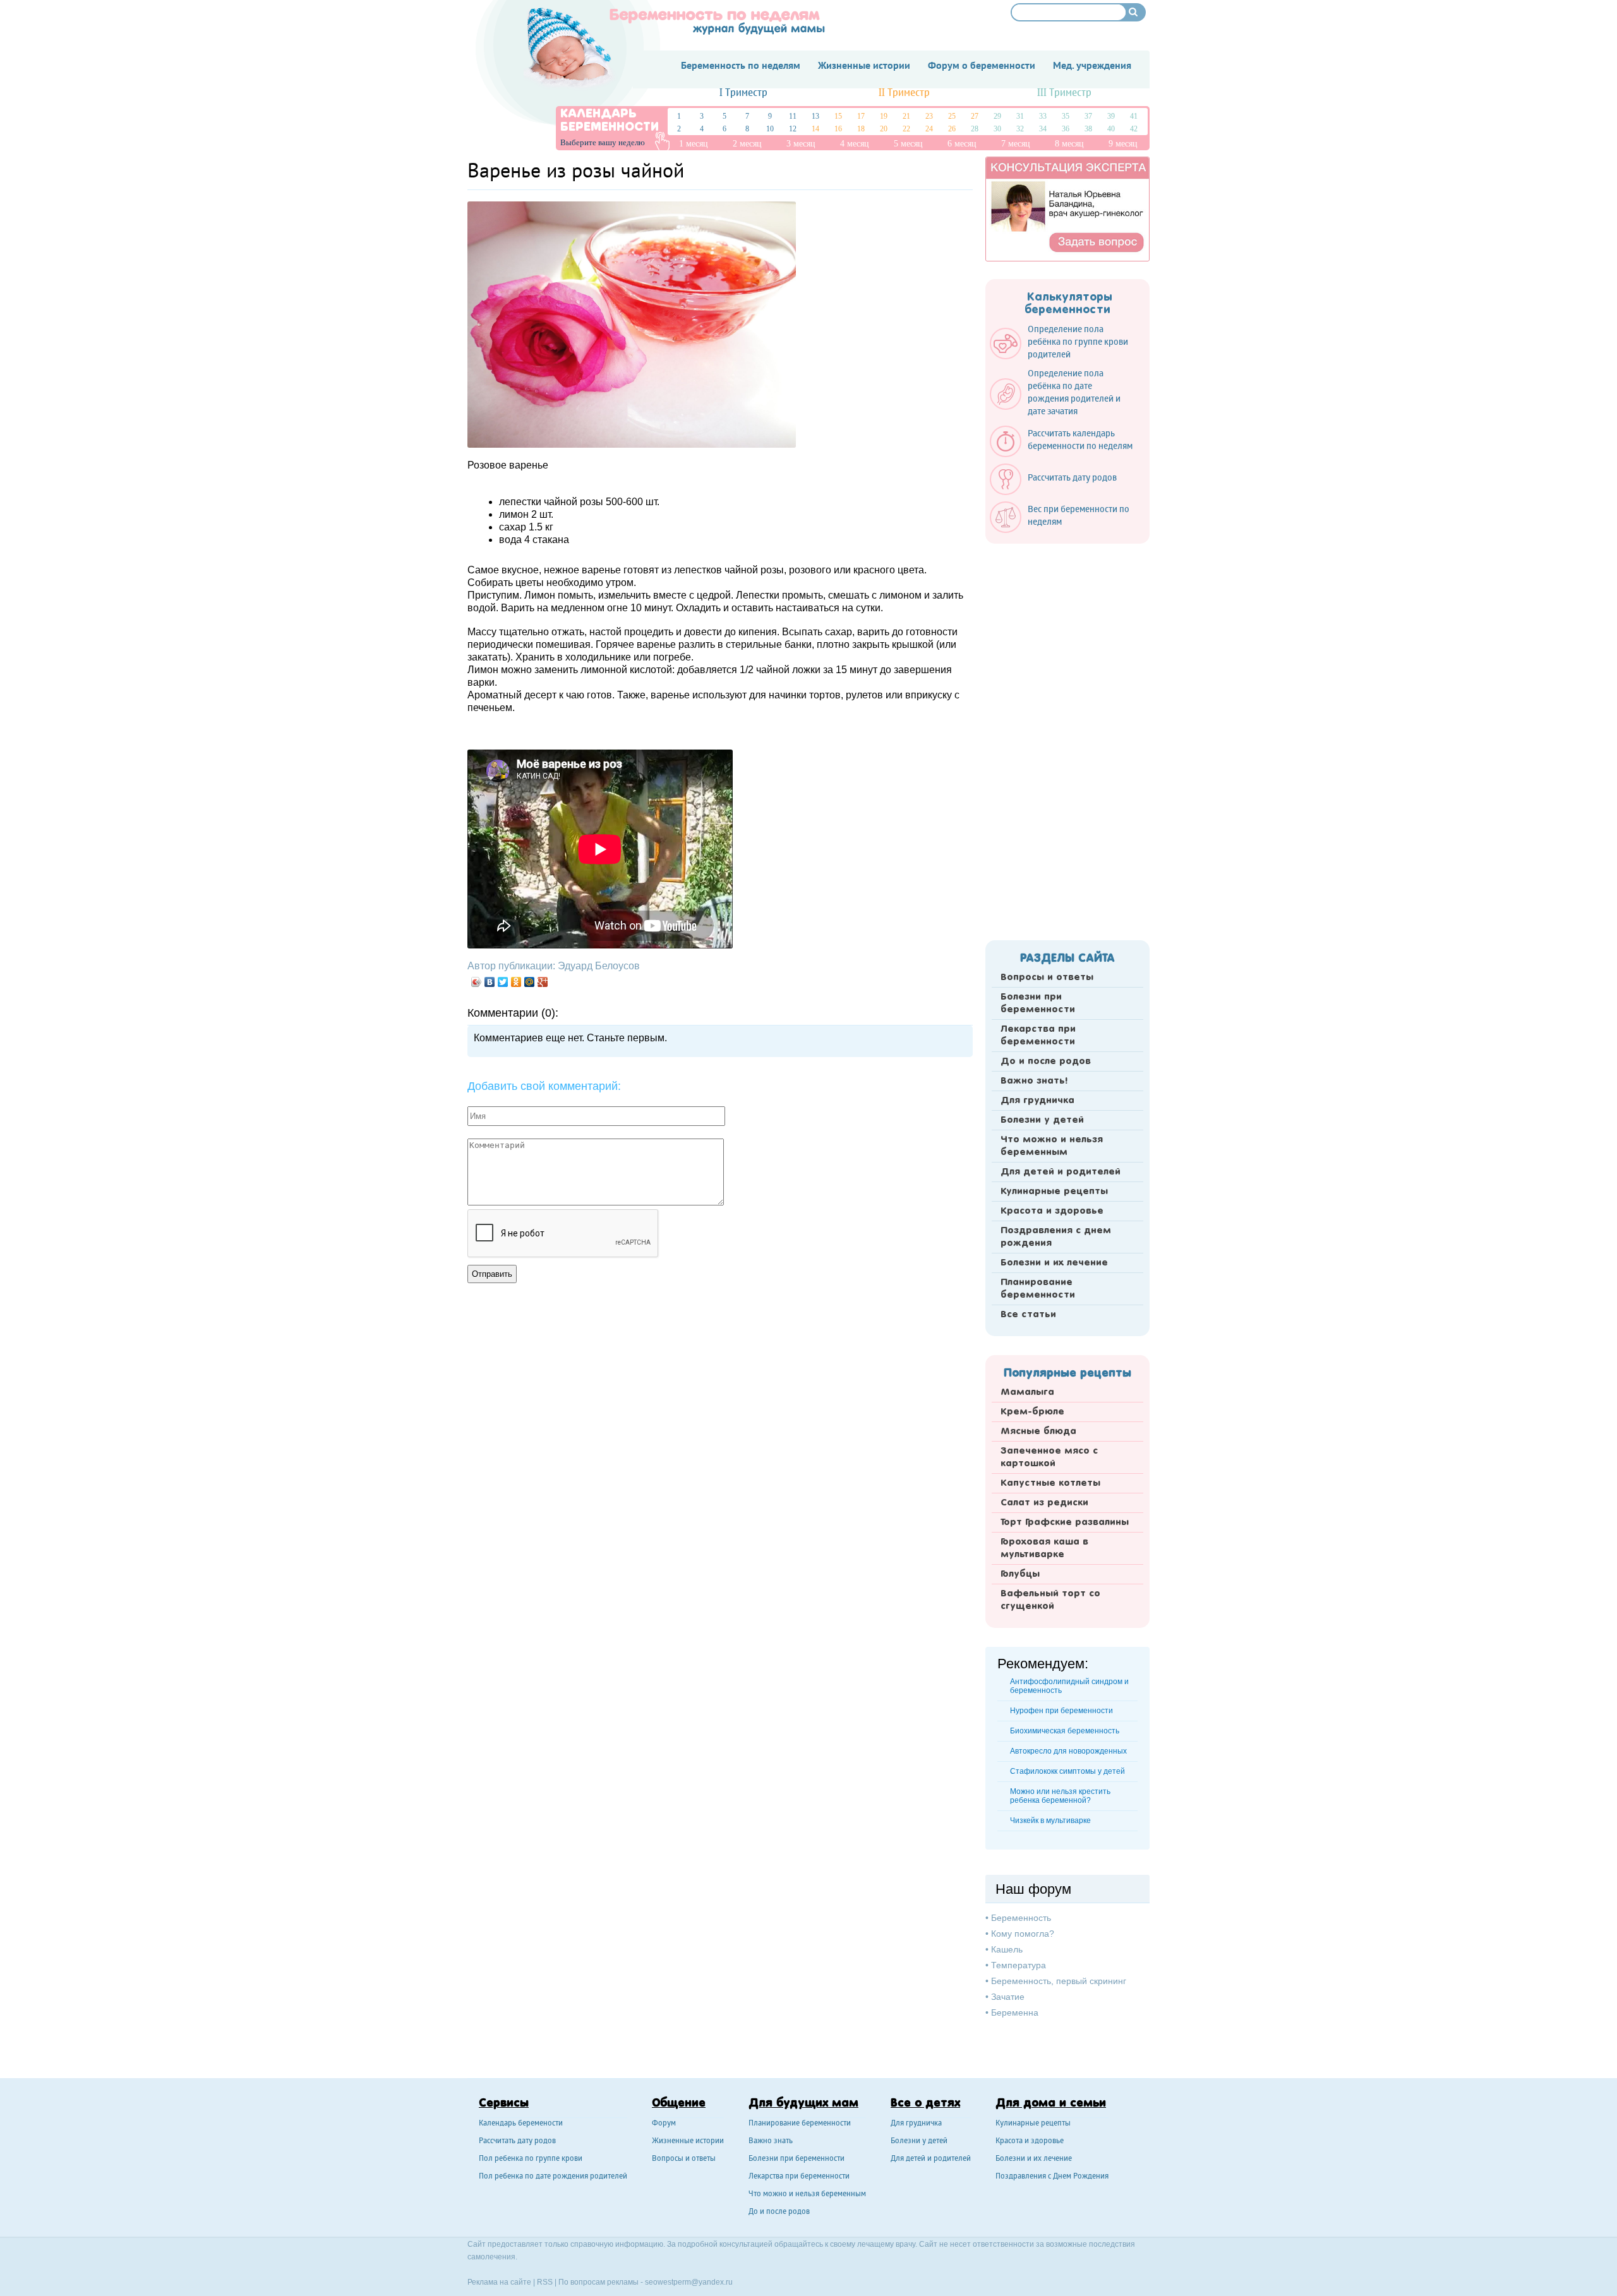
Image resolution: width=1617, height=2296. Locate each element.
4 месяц (855, 144)
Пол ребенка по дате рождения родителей (553, 2177)
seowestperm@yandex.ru (689, 2282)
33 (1043, 116)
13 (815, 116)
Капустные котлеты (1050, 1483)
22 (906, 129)
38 (1088, 129)
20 (884, 129)
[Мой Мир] (530, 982)
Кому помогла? (1023, 1934)
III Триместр (1064, 93)
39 (1111, 116)
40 (1111, 129)
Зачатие (1008, 1997)
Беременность (1021, 1918)
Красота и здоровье (1052, 1211)
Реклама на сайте (499, 2282)
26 (952, 129)
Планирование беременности (1038, 1289)
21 (906, 116)
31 (1020, 116)
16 (838, 129)
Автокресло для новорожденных (1068, 1751)
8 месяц (1069, 144)
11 (793, 116)
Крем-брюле (1032, 1412)
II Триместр (904, 93)
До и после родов (1046, 1061)
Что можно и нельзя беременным (1052, 1146)
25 (952, 116)
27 (975, 116)
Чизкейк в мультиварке (1050, 1821)
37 (1088, 116)
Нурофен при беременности (1061, 1711)
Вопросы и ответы (1047, 978)
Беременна (1015, 2012)
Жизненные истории (688, 2142)
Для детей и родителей (1061, 1172)
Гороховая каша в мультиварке (1044, 1548)
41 (1134, 116)
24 (929, 129)
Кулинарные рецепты (1054, 1192)
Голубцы (1020, 1574)
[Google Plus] (543, 982)
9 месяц (1123, 144)
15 (838, 116)
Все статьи (1028, 1315)
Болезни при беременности (1038, 1003)
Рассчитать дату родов (517, 2142)
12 (793, 129)
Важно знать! (1034, 1081)
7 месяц (1016, 144)
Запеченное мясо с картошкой (1049, 1457)
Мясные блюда (1038, 1432)
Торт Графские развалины (1065, 1522)
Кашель (1007, 1949)
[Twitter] (503, 982)
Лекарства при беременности (1038, 1036)
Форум (664, 2124)
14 (815, 129)
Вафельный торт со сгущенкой (1050, 1600)
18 (861, 129)
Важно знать (771, 2142)
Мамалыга (1027, 1392)
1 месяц (694, 144)
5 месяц (908, 144)
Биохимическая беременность (1065, 1731)
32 (1020, 129)
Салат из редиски (1044, 1503)
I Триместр (743, 93)
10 (770, 129)
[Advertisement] (1067, 738)
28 (975, 129)
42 (1134, 129)
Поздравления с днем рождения (1056, 1237)
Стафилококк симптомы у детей (1067, 1771)
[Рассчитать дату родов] (1060, 492)
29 (997, 116)
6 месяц (962, 144)
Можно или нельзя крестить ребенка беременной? (1060, 1796)
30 (997, 129)
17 (861, 116)
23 (929, 116)
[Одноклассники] (516, 982)
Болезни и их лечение (1054, 1263)
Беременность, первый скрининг (1059, 1981)
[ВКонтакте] (490, 982)
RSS (545, 2282)
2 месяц (747, 144)
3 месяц (801, 144)
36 (1066, 129)
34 (1043, 129)
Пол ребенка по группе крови (531, 2159)
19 (884, 116)
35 (1066, 116)
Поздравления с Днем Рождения (1052, 2177)
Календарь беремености (521, 2124)
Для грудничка (1037, 1101)
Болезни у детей (1042, 1120)
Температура (1019, 1965)
